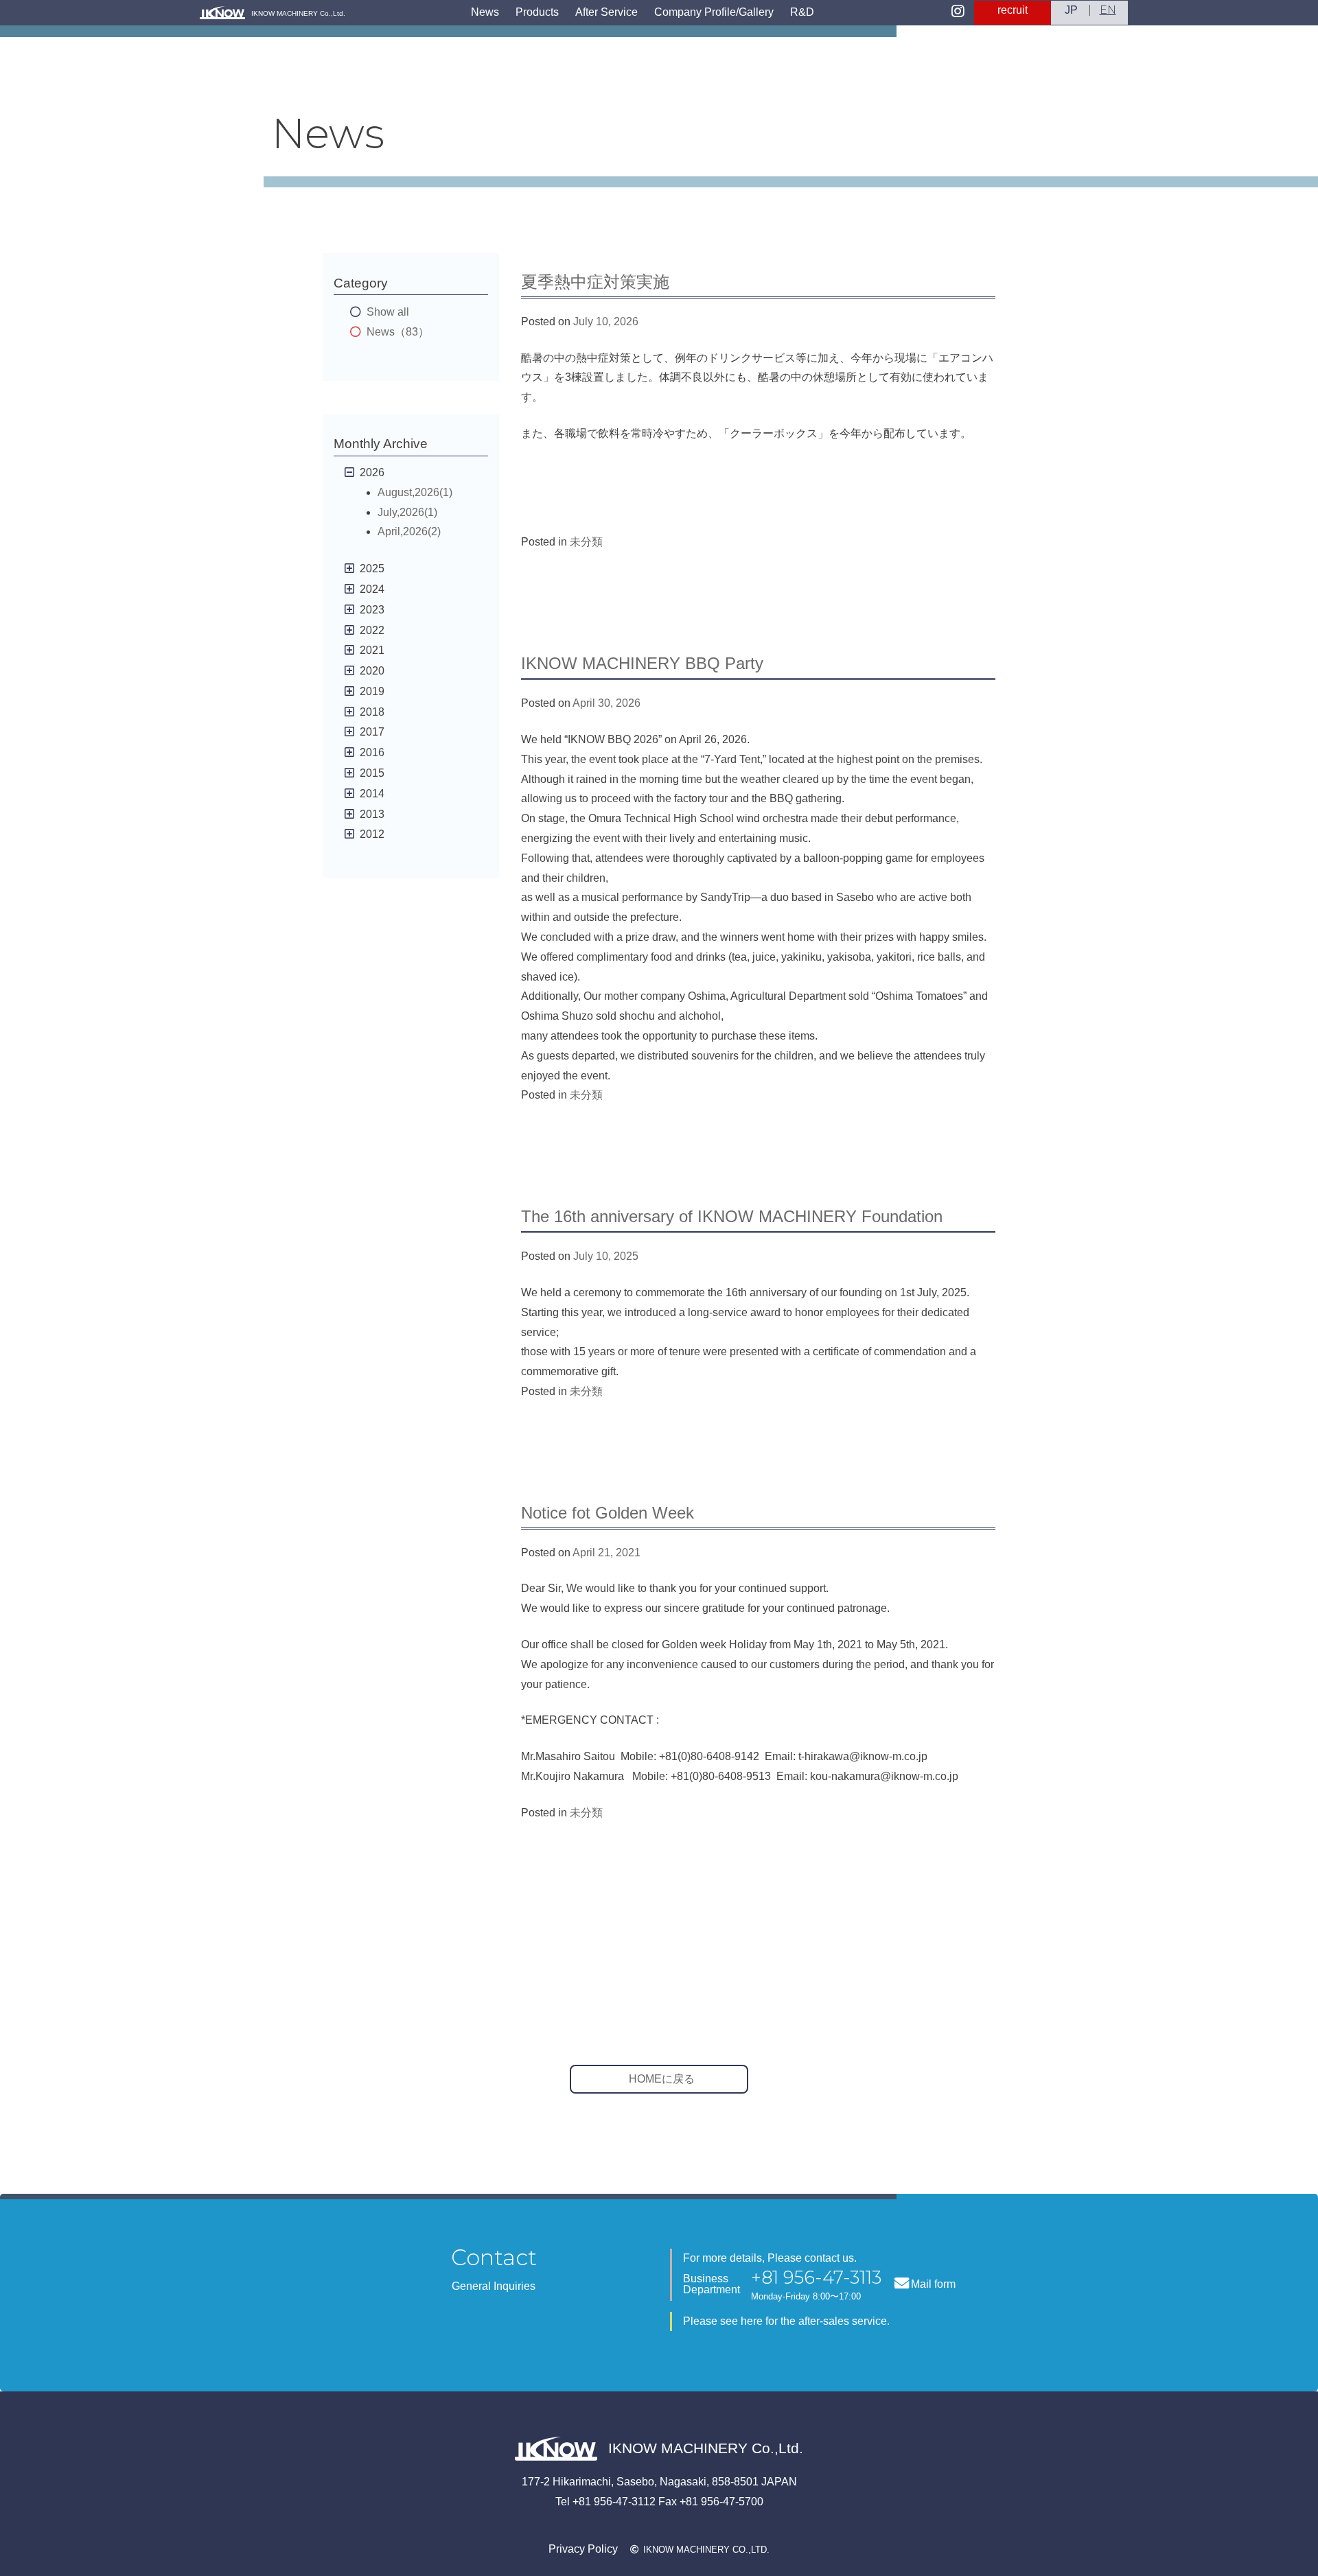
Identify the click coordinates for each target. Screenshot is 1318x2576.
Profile (714, 12)
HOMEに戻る (662, 2079)
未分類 (586, 542)
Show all (388, 312)
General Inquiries (494, 2286)
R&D (802, 12)
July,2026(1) (407, 512)
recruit (1013, 10)
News (485, 12)
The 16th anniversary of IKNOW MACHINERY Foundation (732, 1216)
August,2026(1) (415, 492)
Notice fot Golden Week (608, 1513)
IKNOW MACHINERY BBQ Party (642, 663)
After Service (606, 12)
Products (537, 12)
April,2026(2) (409, 531)
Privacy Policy (583, 2549)
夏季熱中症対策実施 (595, 282)
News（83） (398, 332)
